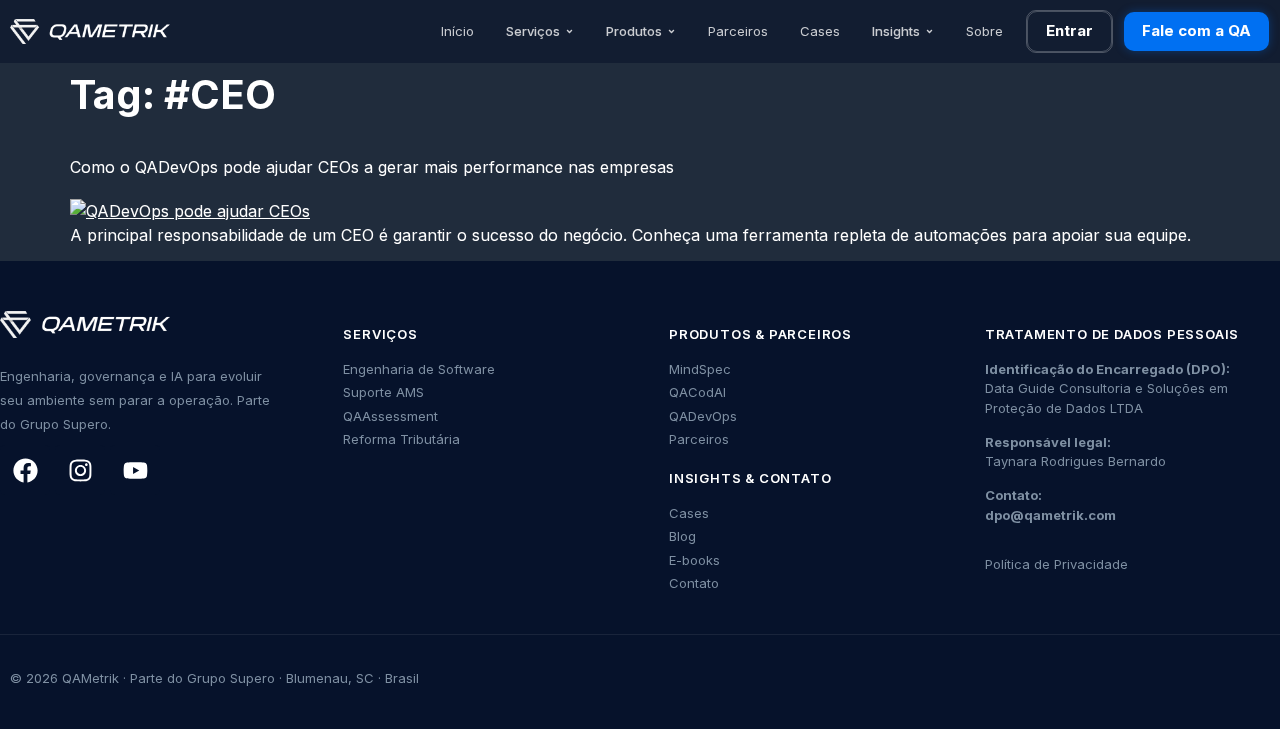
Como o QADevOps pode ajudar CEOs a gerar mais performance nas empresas (372, 167)
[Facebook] (25, 470)
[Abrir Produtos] (671, 32)
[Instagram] (80, 470)
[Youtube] (135, 470)
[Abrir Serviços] (569, 32)
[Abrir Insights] (929, 32)
